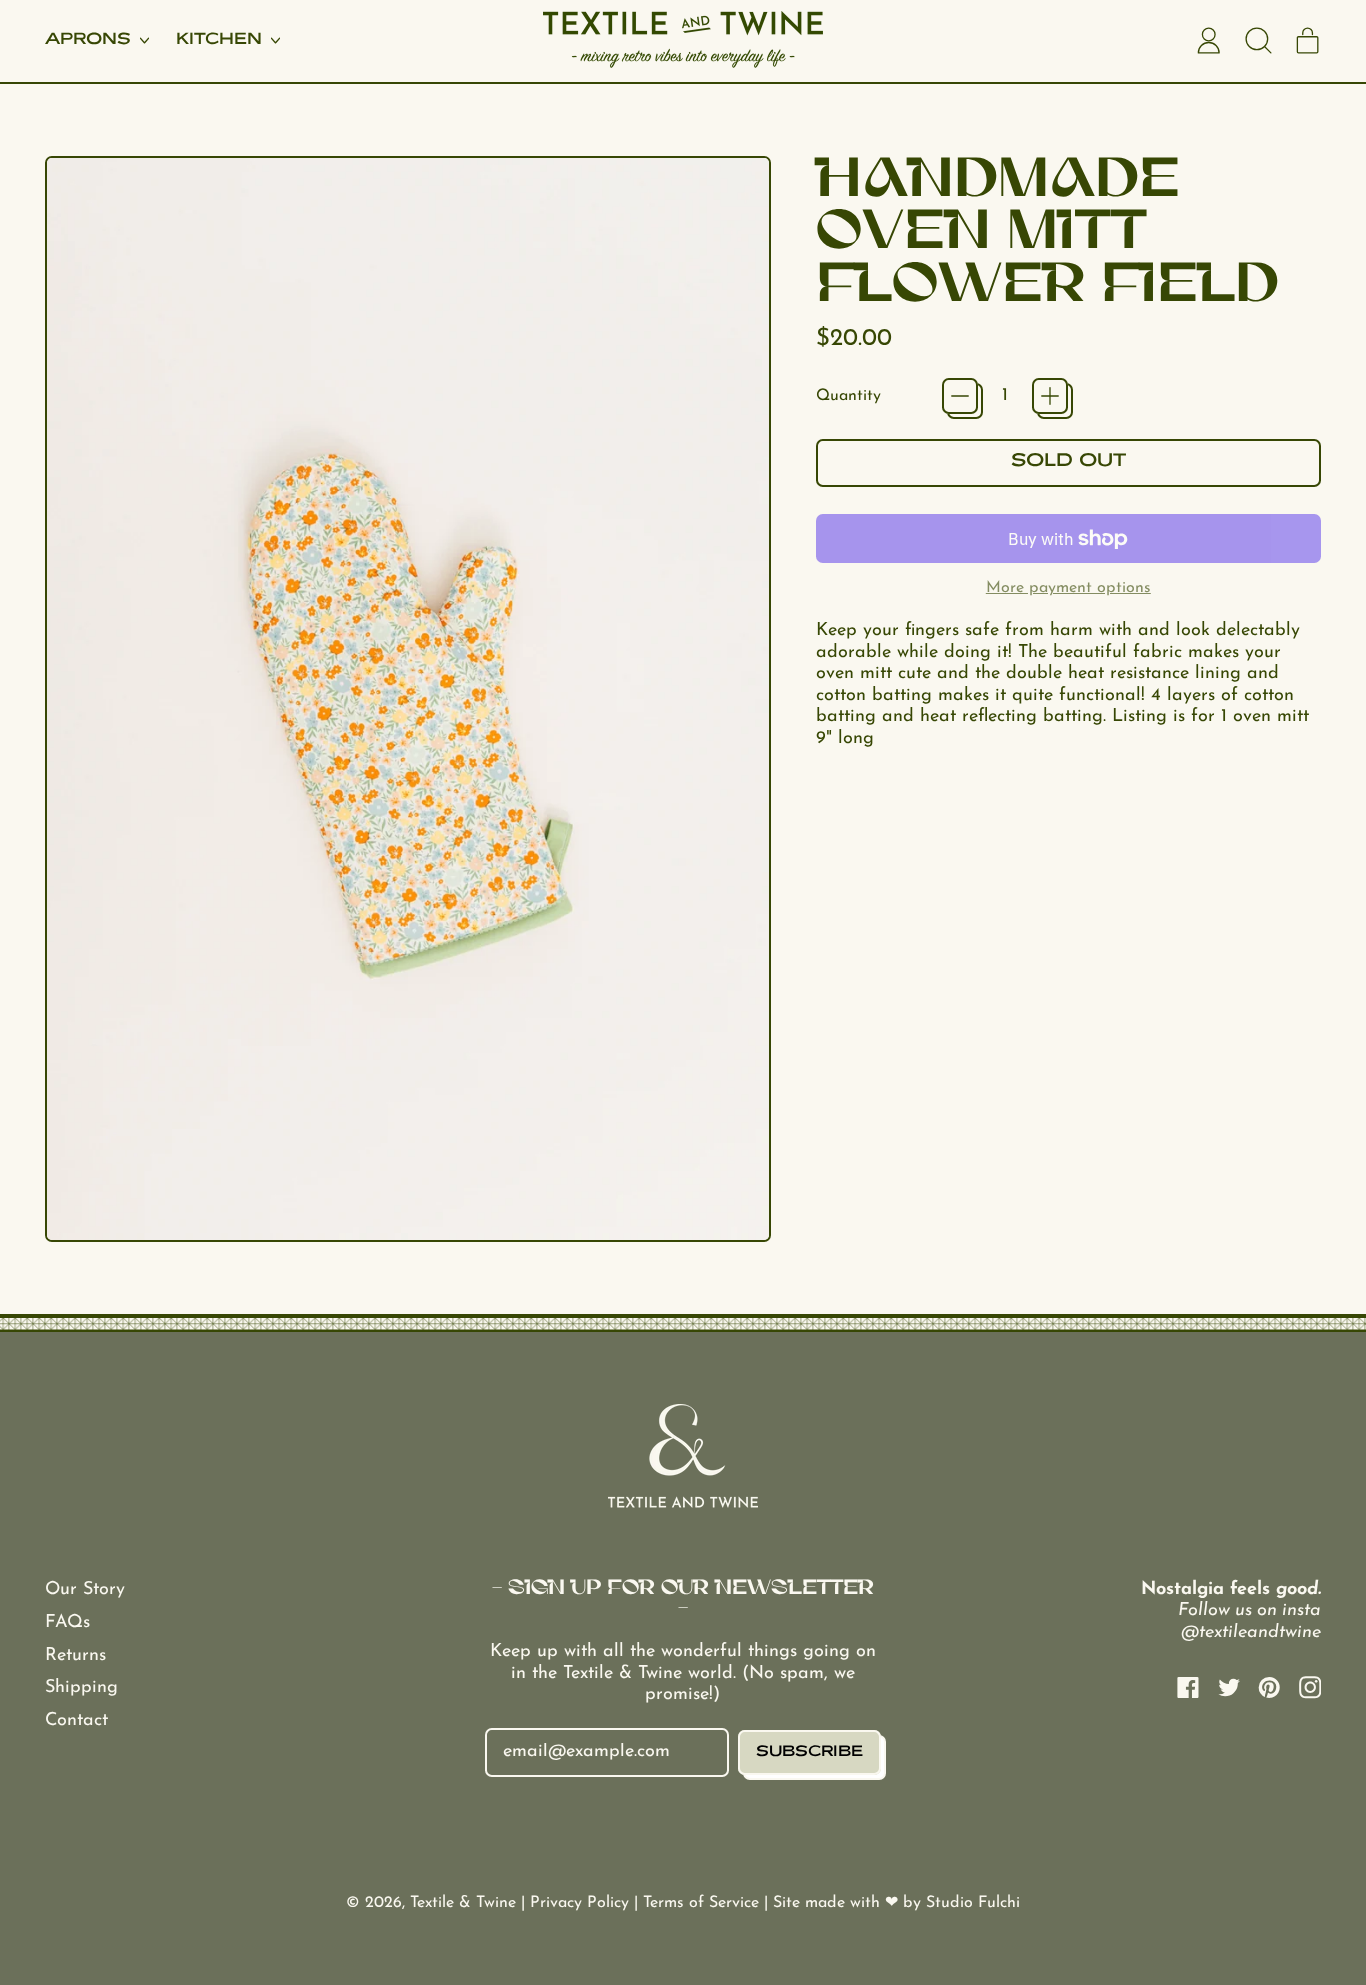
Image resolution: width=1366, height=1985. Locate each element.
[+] (1050, 396)
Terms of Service (703, 1903)
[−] (960, 396)
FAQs (67, 1623)
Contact (76, 1721)
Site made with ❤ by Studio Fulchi (896, 1903)
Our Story (85, 1590)
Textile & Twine (463, 1903)
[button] (1258, 41)
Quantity (848, 396)
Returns (75, 1656)
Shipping (81, 1688)
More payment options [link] (1068, 588)
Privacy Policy (582, 1903)
